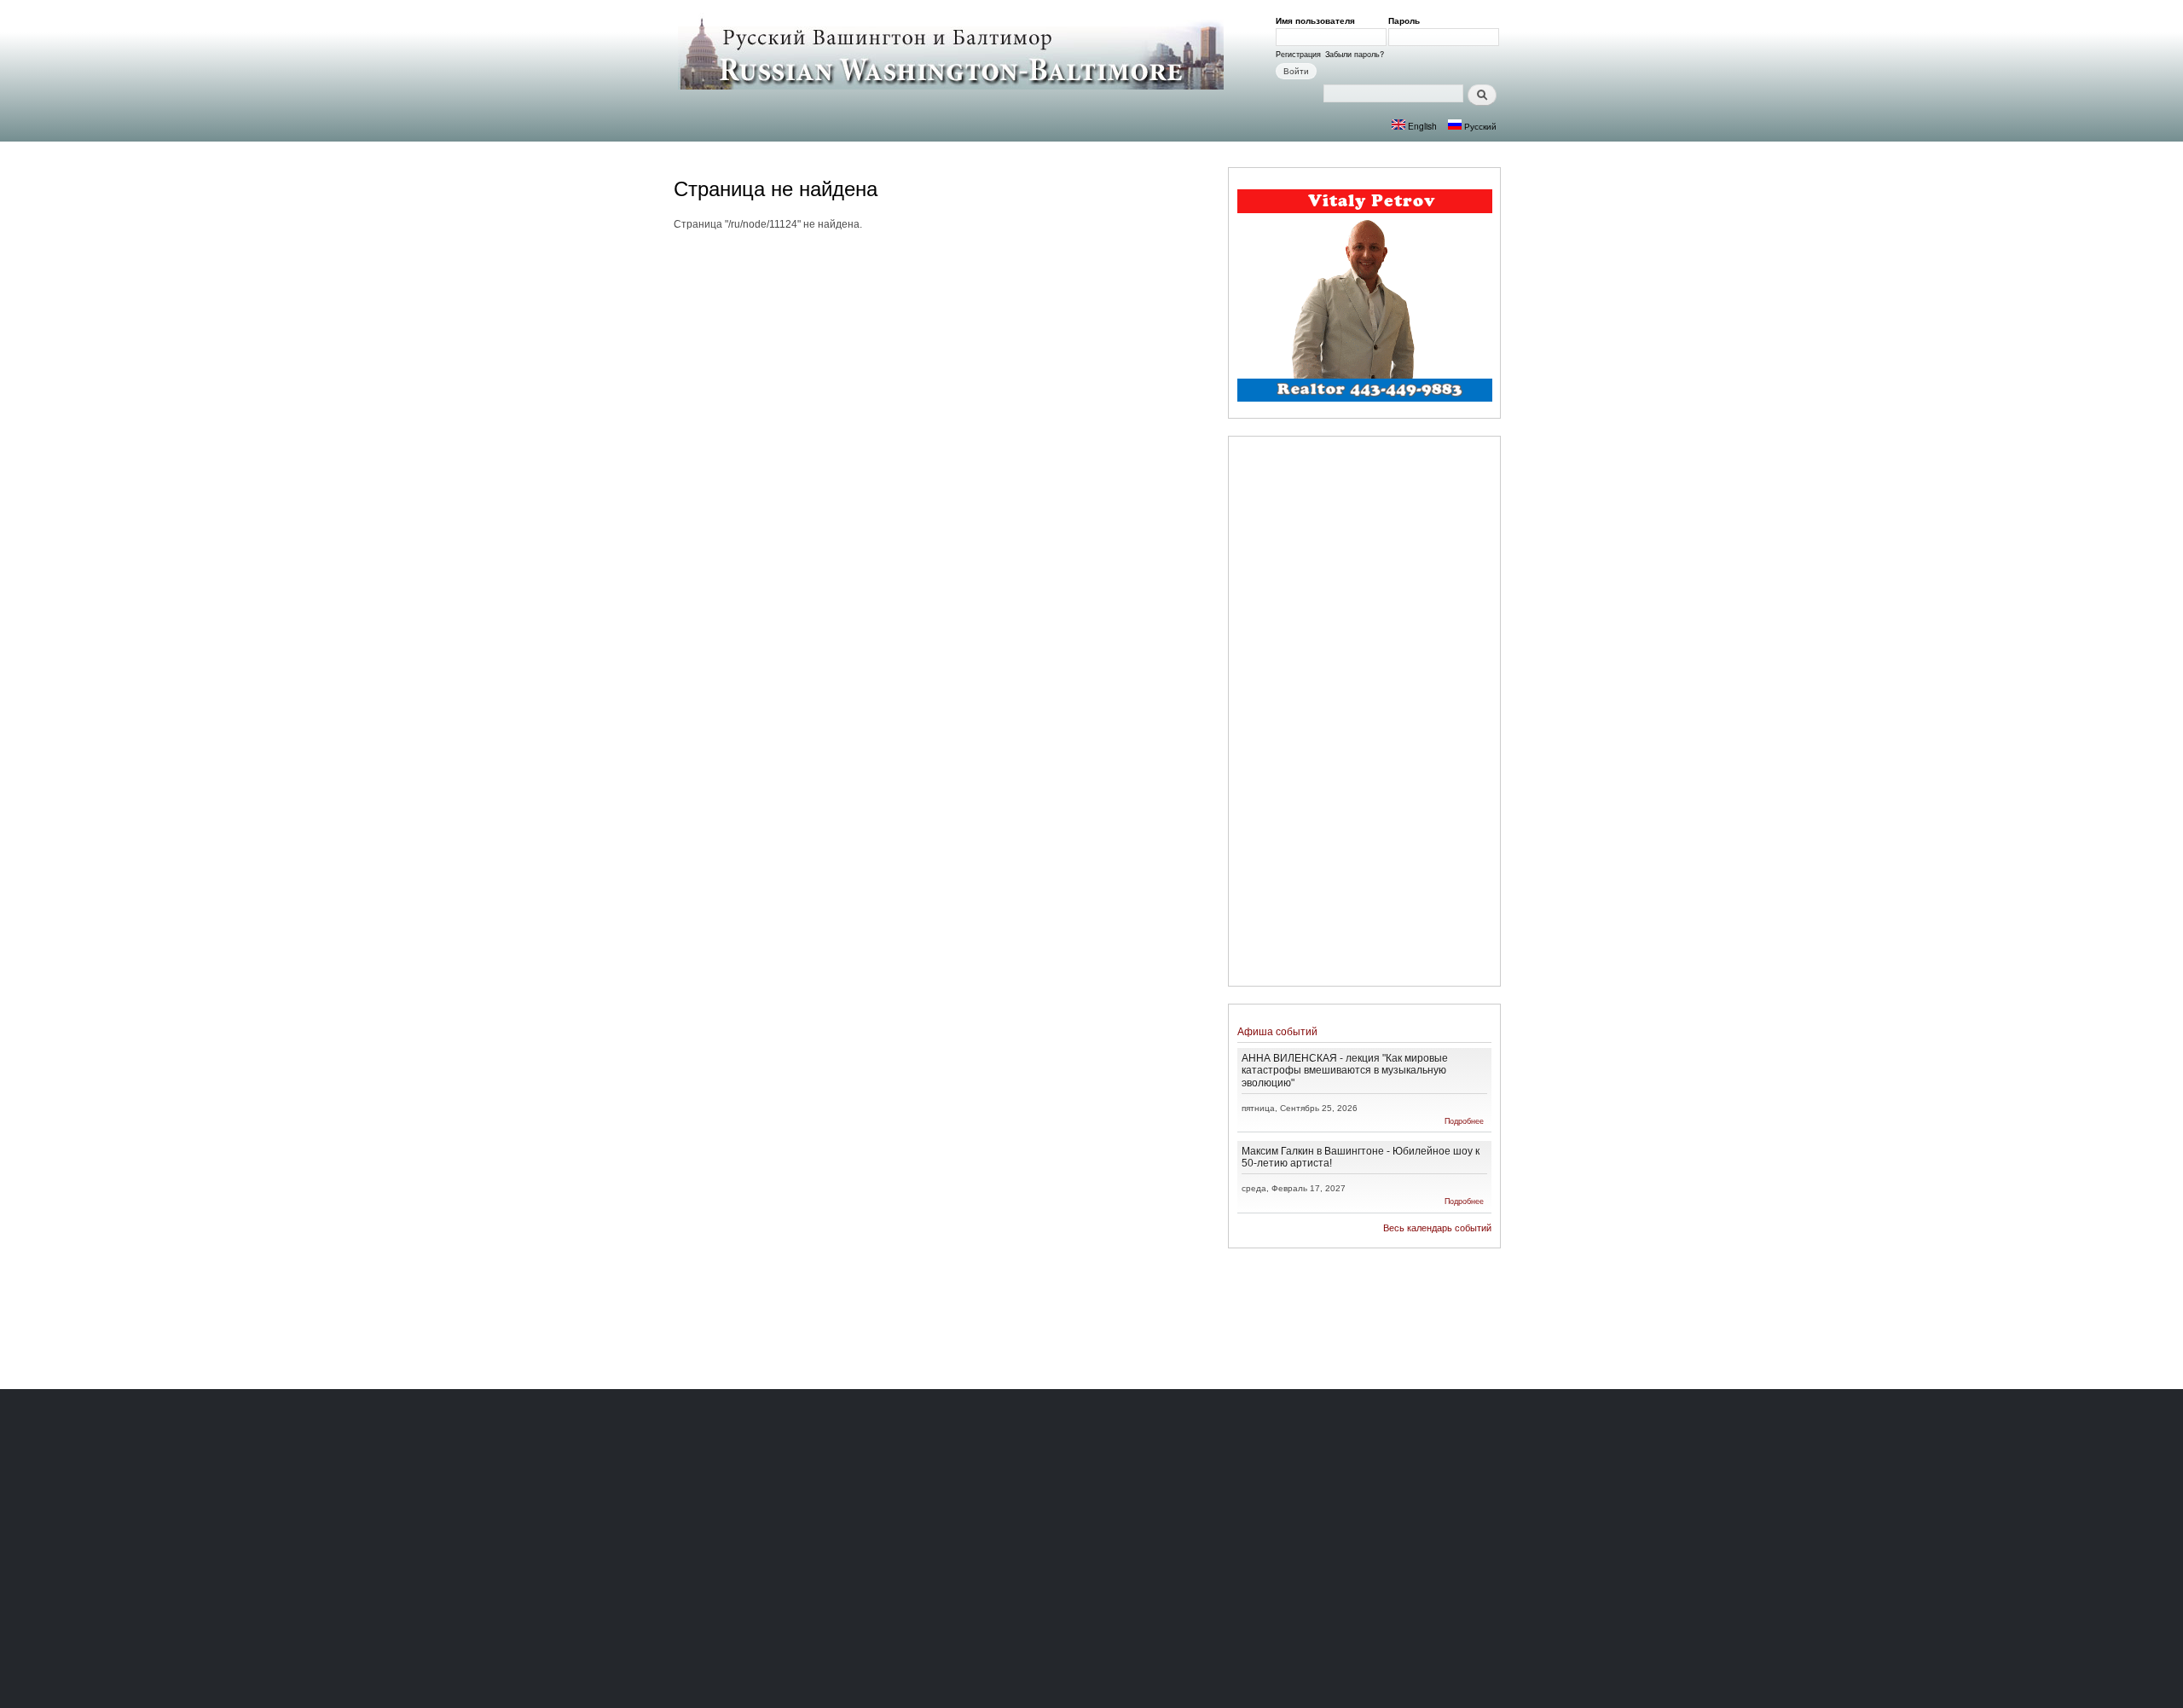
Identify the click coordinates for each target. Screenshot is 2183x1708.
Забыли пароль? (1355, 54)
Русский (1479, 126)
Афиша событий (1277, 1031)
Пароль (1407, 20)
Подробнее (1464, 1121)
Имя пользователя (1318, 20)
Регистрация (1298, 54)
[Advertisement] (1364, 714)
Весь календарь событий (1437, 1228)
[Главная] (953, 53)
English (1421, 126)
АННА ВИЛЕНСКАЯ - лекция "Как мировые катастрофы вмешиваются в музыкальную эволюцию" (1345, 1070)
